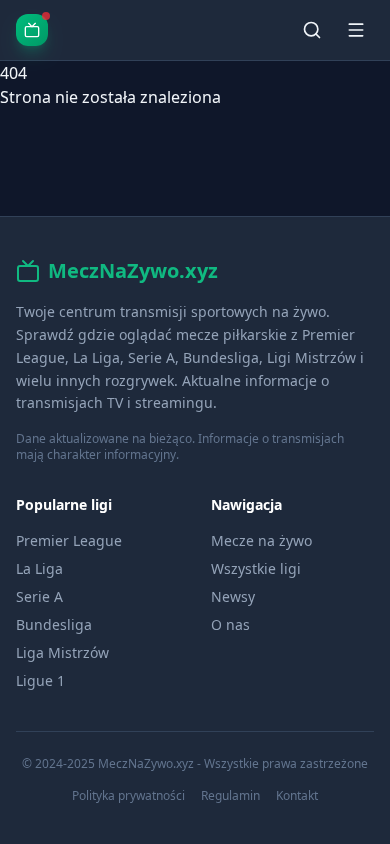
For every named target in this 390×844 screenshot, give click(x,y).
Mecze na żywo (261, 540)
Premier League (69, 540)
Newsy (233, 596)
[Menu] (356, 30)
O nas (230, 624)
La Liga (39, 568)
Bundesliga (54, 624)
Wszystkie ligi (256, 568)
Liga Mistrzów (62, 652)
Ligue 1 (40, 680)
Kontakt (297, 796)
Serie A (39, 596)
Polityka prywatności (128, 796)
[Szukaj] (312, 30)
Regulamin (230, 796)
